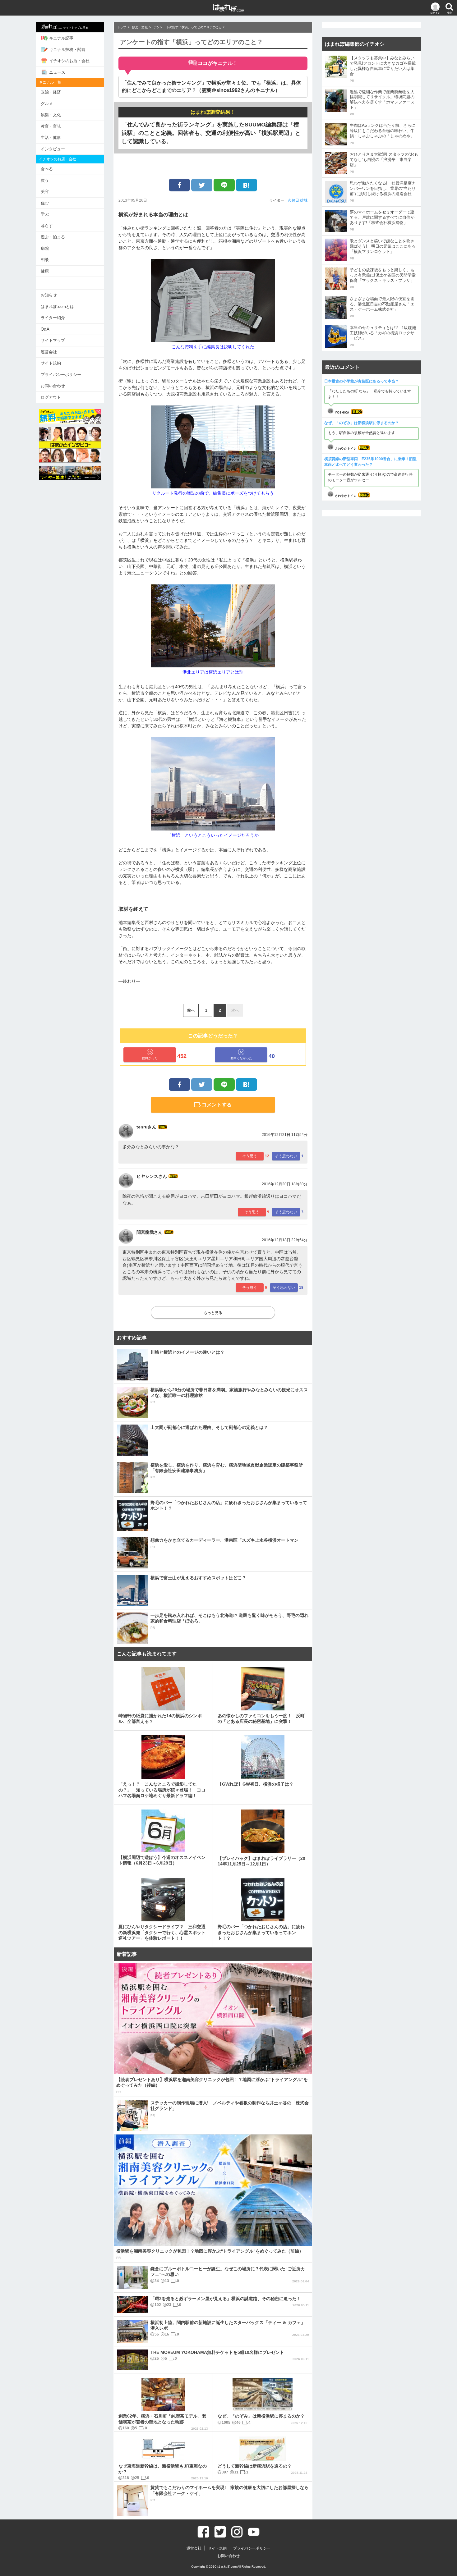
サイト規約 (51, 363)
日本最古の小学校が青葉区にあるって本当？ (362, 381)
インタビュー (53, 149)
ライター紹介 (53, 318)
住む (45, 203)
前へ (191, 1010)
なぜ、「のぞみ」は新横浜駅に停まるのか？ (362, 423)
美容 (45, 192)
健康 (45, 271)
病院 (45, 248)
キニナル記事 (61, 38)
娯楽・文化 (51, 115)
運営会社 (49, 352)
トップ (122, 27)
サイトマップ (53, 340)
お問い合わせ (53, 386)
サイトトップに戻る (76, 28)
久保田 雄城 (298, 200)
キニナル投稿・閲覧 (67, 50)
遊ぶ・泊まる (53, 237)
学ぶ (45, 214)
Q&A (45, 329)
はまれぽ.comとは (57, 307)
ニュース (57, 72)
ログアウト (51, 397)
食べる (47, 169)
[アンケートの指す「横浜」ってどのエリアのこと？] (247, 185)
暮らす (47, 226)
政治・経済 (51, 92)
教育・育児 (51, 126)
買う (45, 180)
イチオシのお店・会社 (69, 61)
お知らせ (49, 295)
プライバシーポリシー (61, 375)
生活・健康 (51, 137)
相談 (45, 260)
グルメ (47, 104)
